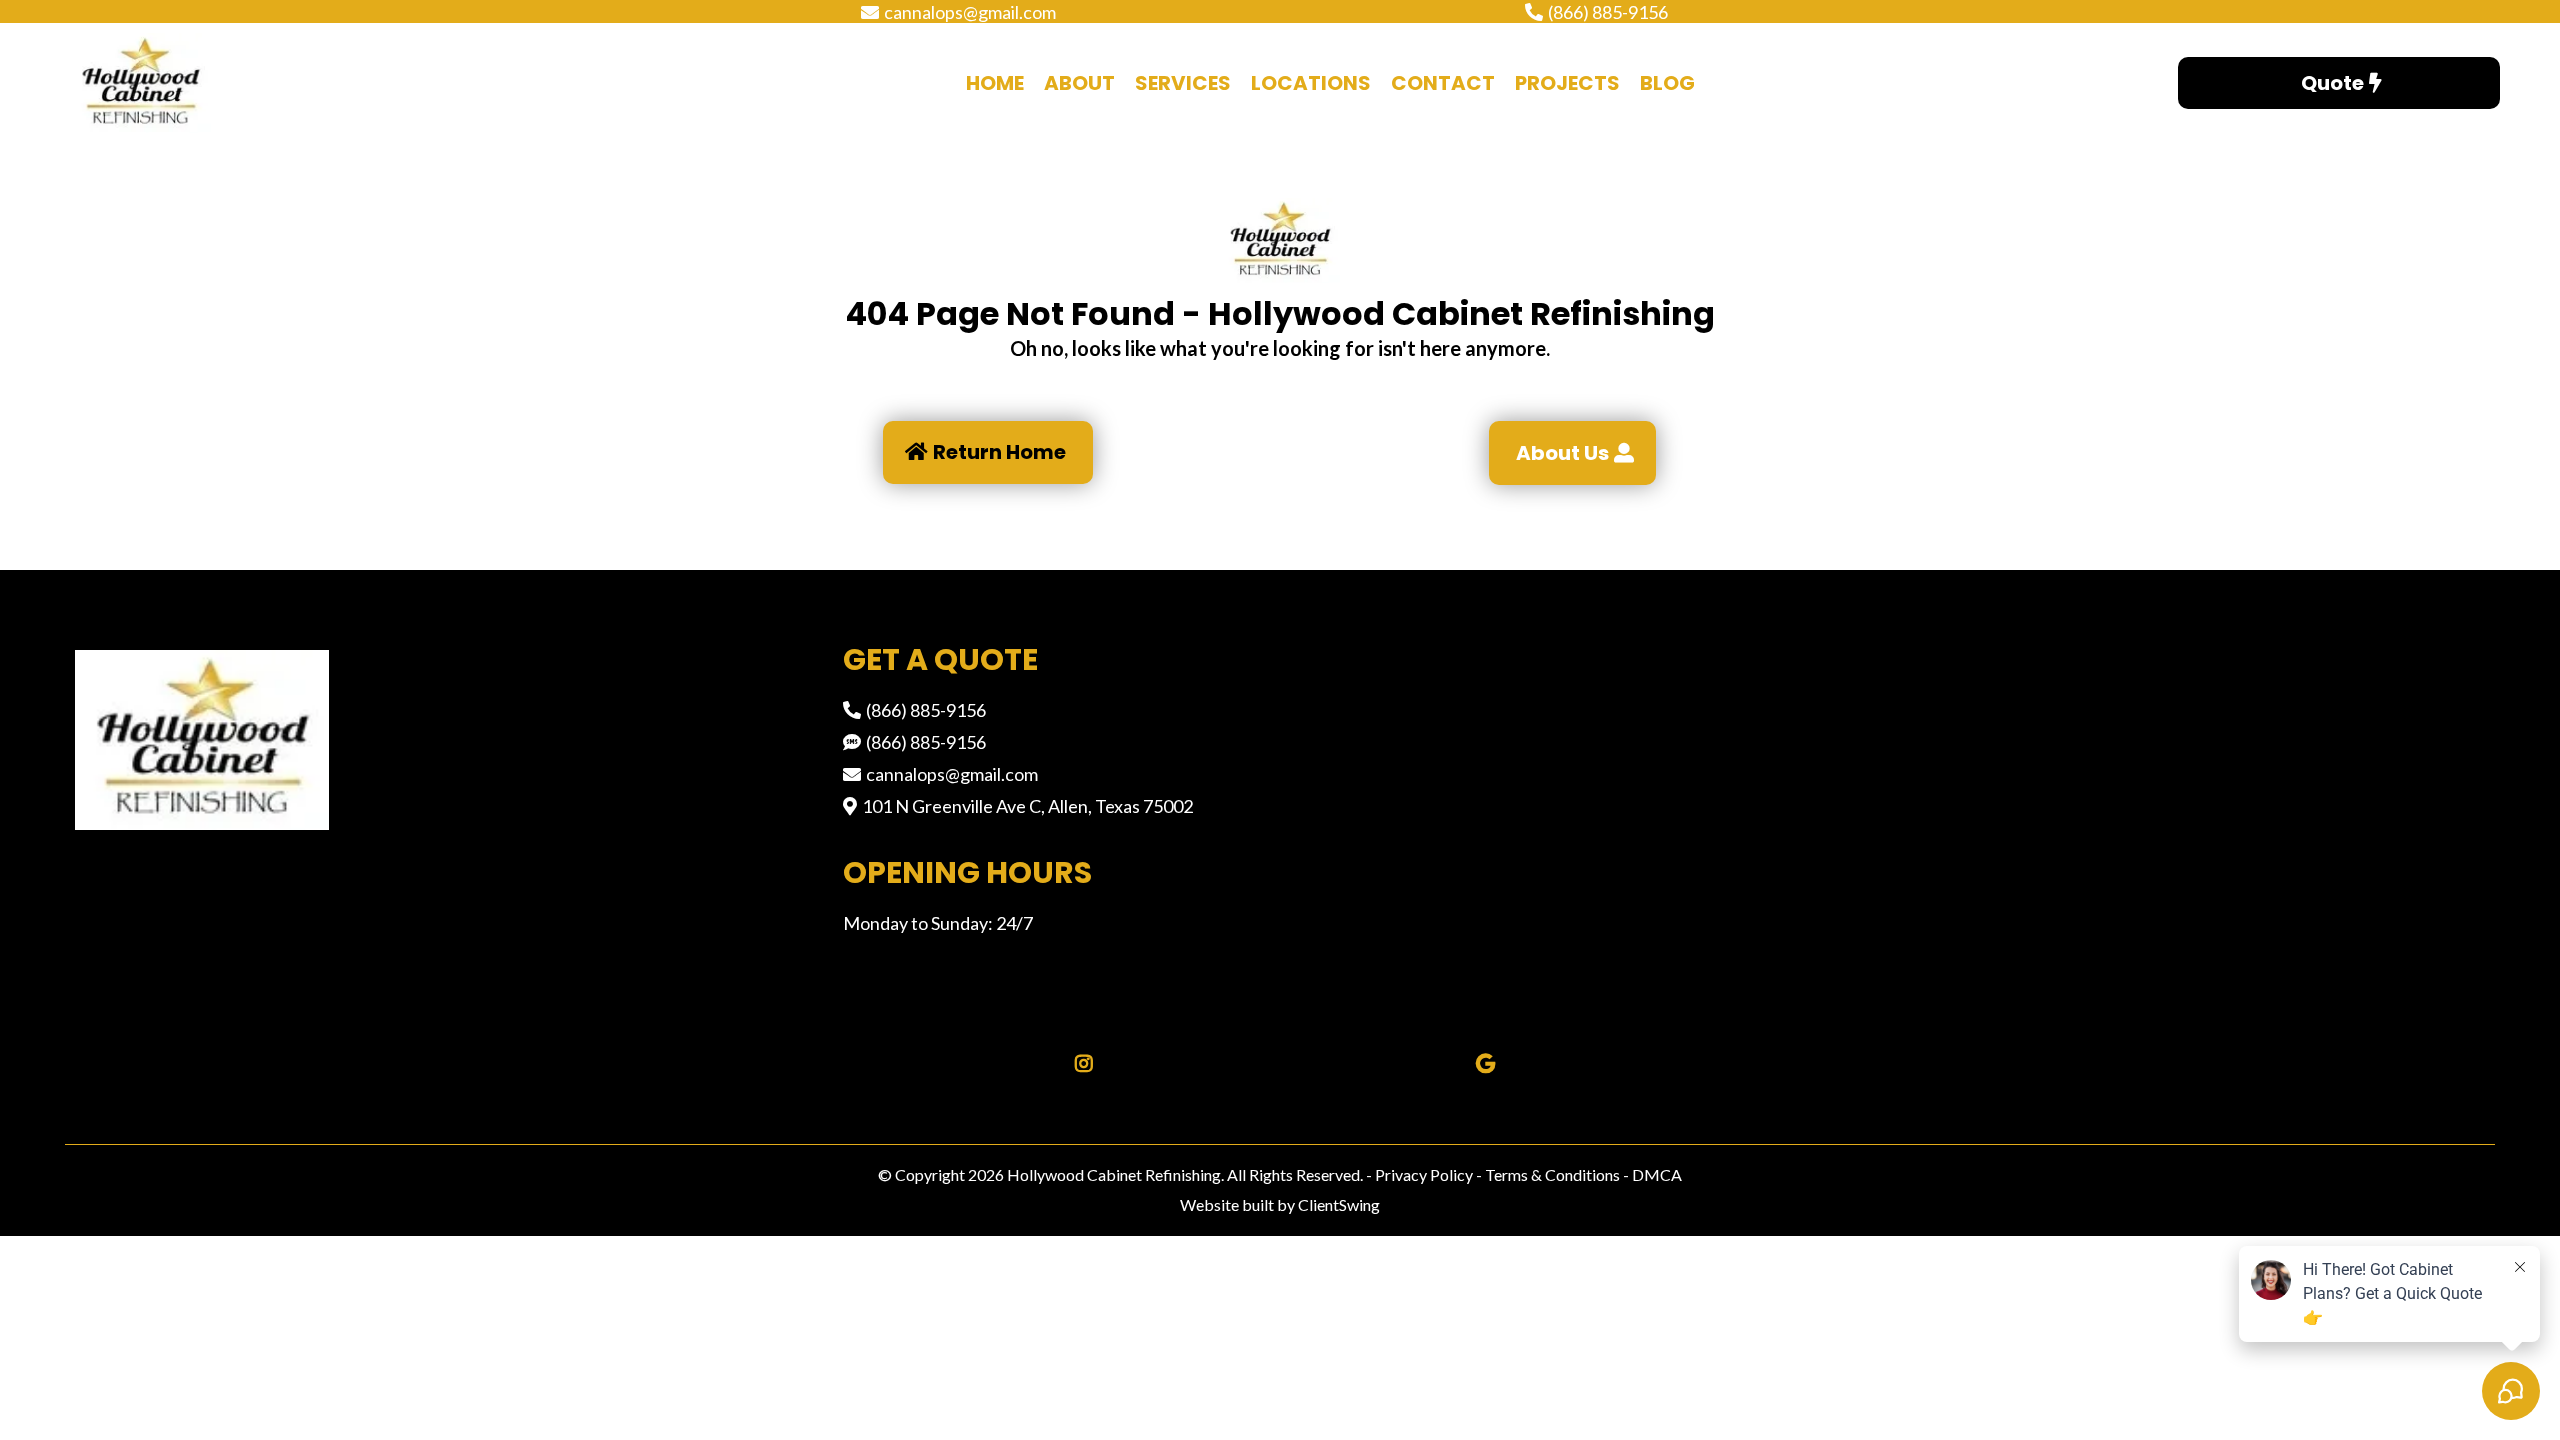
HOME (995, 83)
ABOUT (1079, 83)
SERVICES (1183, 83)
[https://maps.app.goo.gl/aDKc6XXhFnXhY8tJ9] (1480, 1064)
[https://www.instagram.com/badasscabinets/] (1079, 1064)
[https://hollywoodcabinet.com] (246, 83)
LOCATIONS (1311, 83)
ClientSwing (1339, 1204)
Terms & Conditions (1551, 1174)
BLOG (1667, 83)
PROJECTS (1567, 83)
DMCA (1657, 1174)
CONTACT (1443, 83)
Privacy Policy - (1428, 1174)
